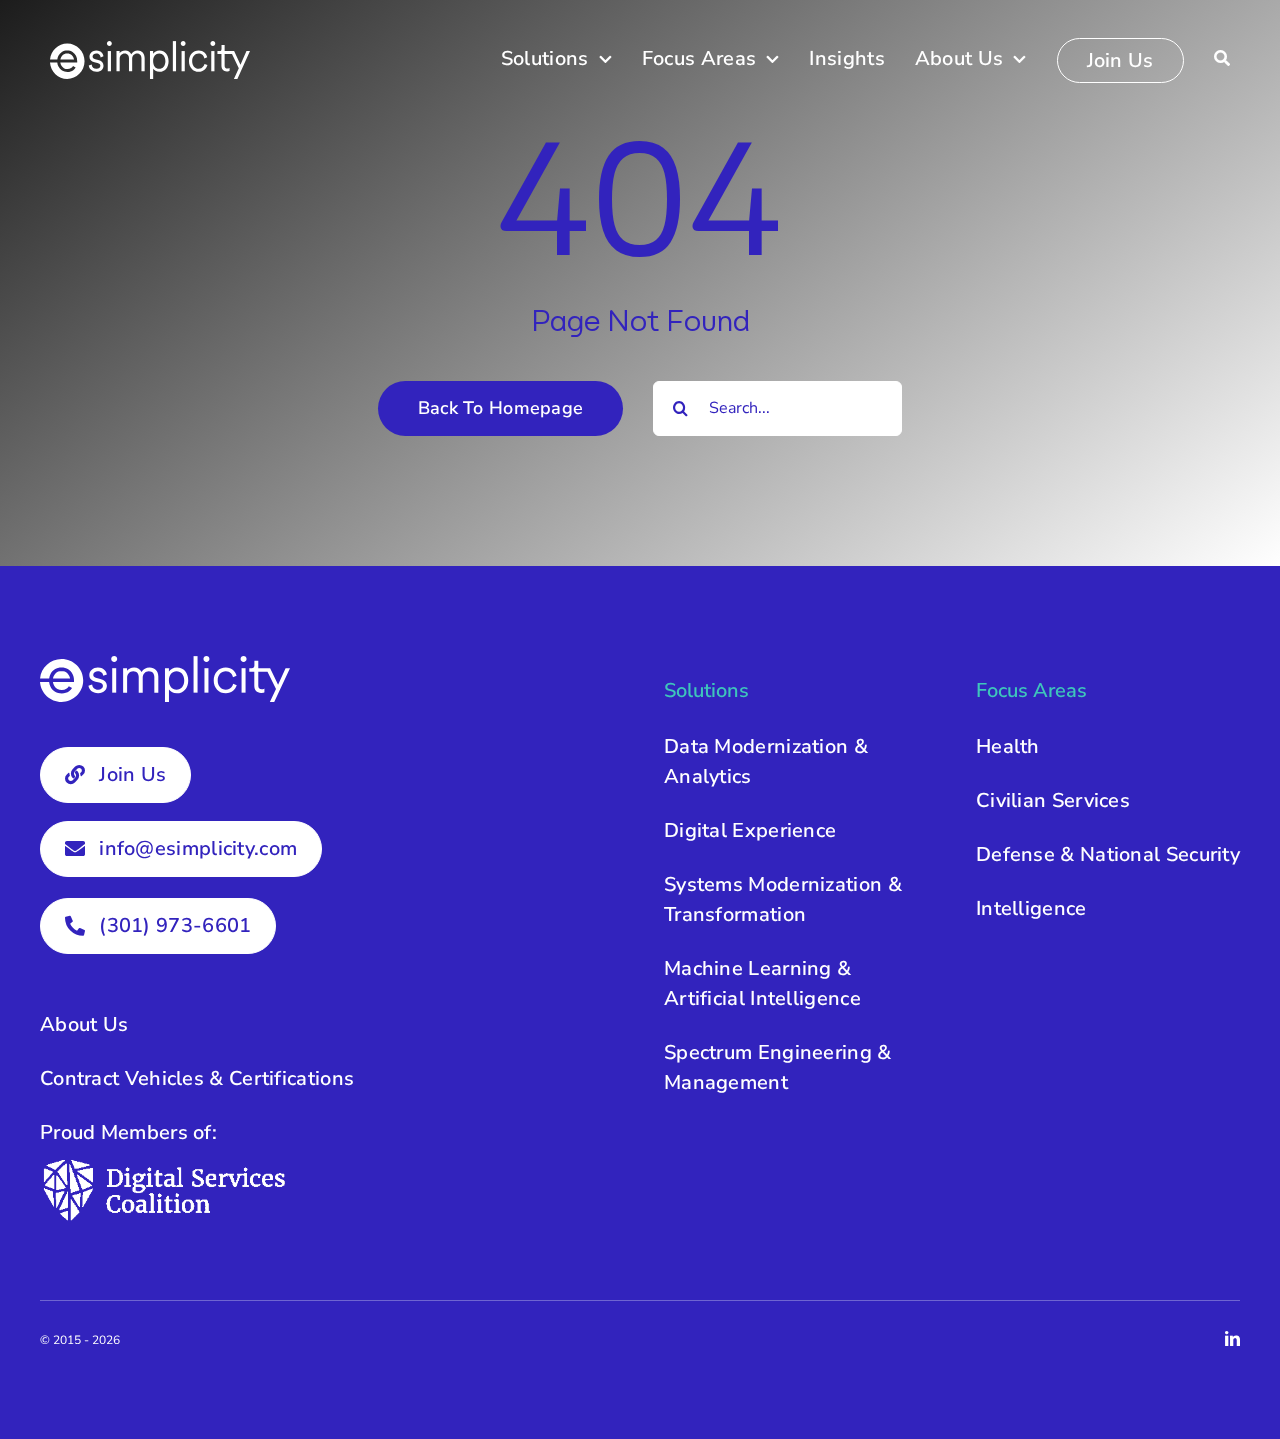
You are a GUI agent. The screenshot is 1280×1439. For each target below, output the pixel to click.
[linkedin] (1232, 1338)
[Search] (1222, 59)
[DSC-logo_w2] (165, 1165)
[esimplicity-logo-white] (150, 50)
